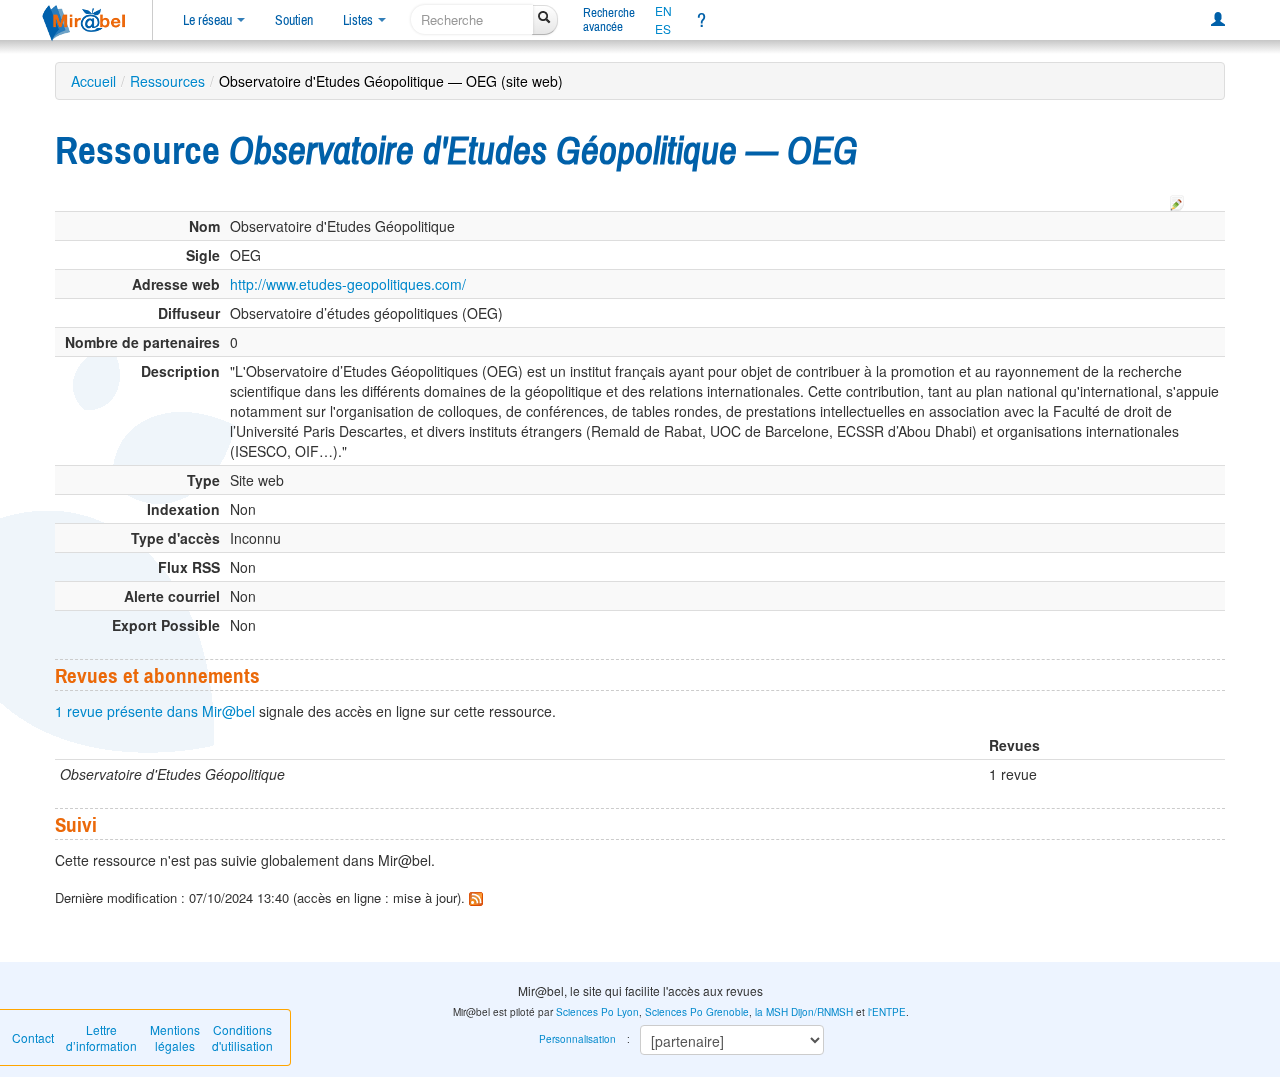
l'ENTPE (887, 1012)
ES (663, 29)
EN (663, 11)
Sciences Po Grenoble (697, 1012)
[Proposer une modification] (1177, 200)
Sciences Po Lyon (597, 1012)
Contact (33, 1037)
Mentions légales (175, 1037)
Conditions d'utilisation (242, 1037)
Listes (359, 20)
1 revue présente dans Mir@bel (155, 711)
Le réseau (209, 20)
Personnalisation (577, 1039)
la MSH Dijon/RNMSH (804, 1012)
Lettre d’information (101, 1037)
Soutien (294, 20)
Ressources (167, 81)
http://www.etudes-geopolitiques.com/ (348, 284)
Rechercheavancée (609, 19)
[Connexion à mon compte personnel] (1218, 20)
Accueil (93, 81)
